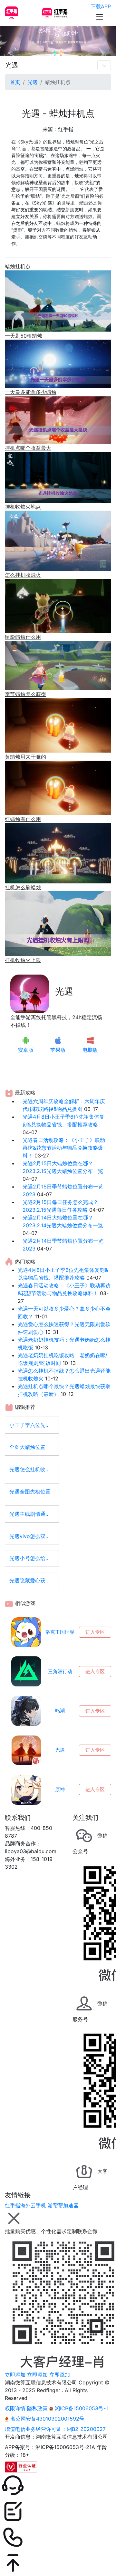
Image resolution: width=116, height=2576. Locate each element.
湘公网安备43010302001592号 (47, 2419)
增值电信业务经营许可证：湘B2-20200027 (55, 2429)
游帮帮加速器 (63, 2205)
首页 (15, 82)
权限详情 (15, 2408)
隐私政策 (37, 2408)
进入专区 (95, 1632)
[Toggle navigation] (104, 65)
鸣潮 (60, 1710)
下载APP (101, 6)
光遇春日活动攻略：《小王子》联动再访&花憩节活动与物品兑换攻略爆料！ (64, 1148)
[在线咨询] (58, 2486)
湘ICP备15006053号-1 (81, 2408)
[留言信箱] (58, 2511)
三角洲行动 (60, 1671)
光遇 (12, 65)
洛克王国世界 (60, 1632)
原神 (60, 1789)
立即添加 (15, 2375)
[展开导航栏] (100, 17)
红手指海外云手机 (25, 2205)
